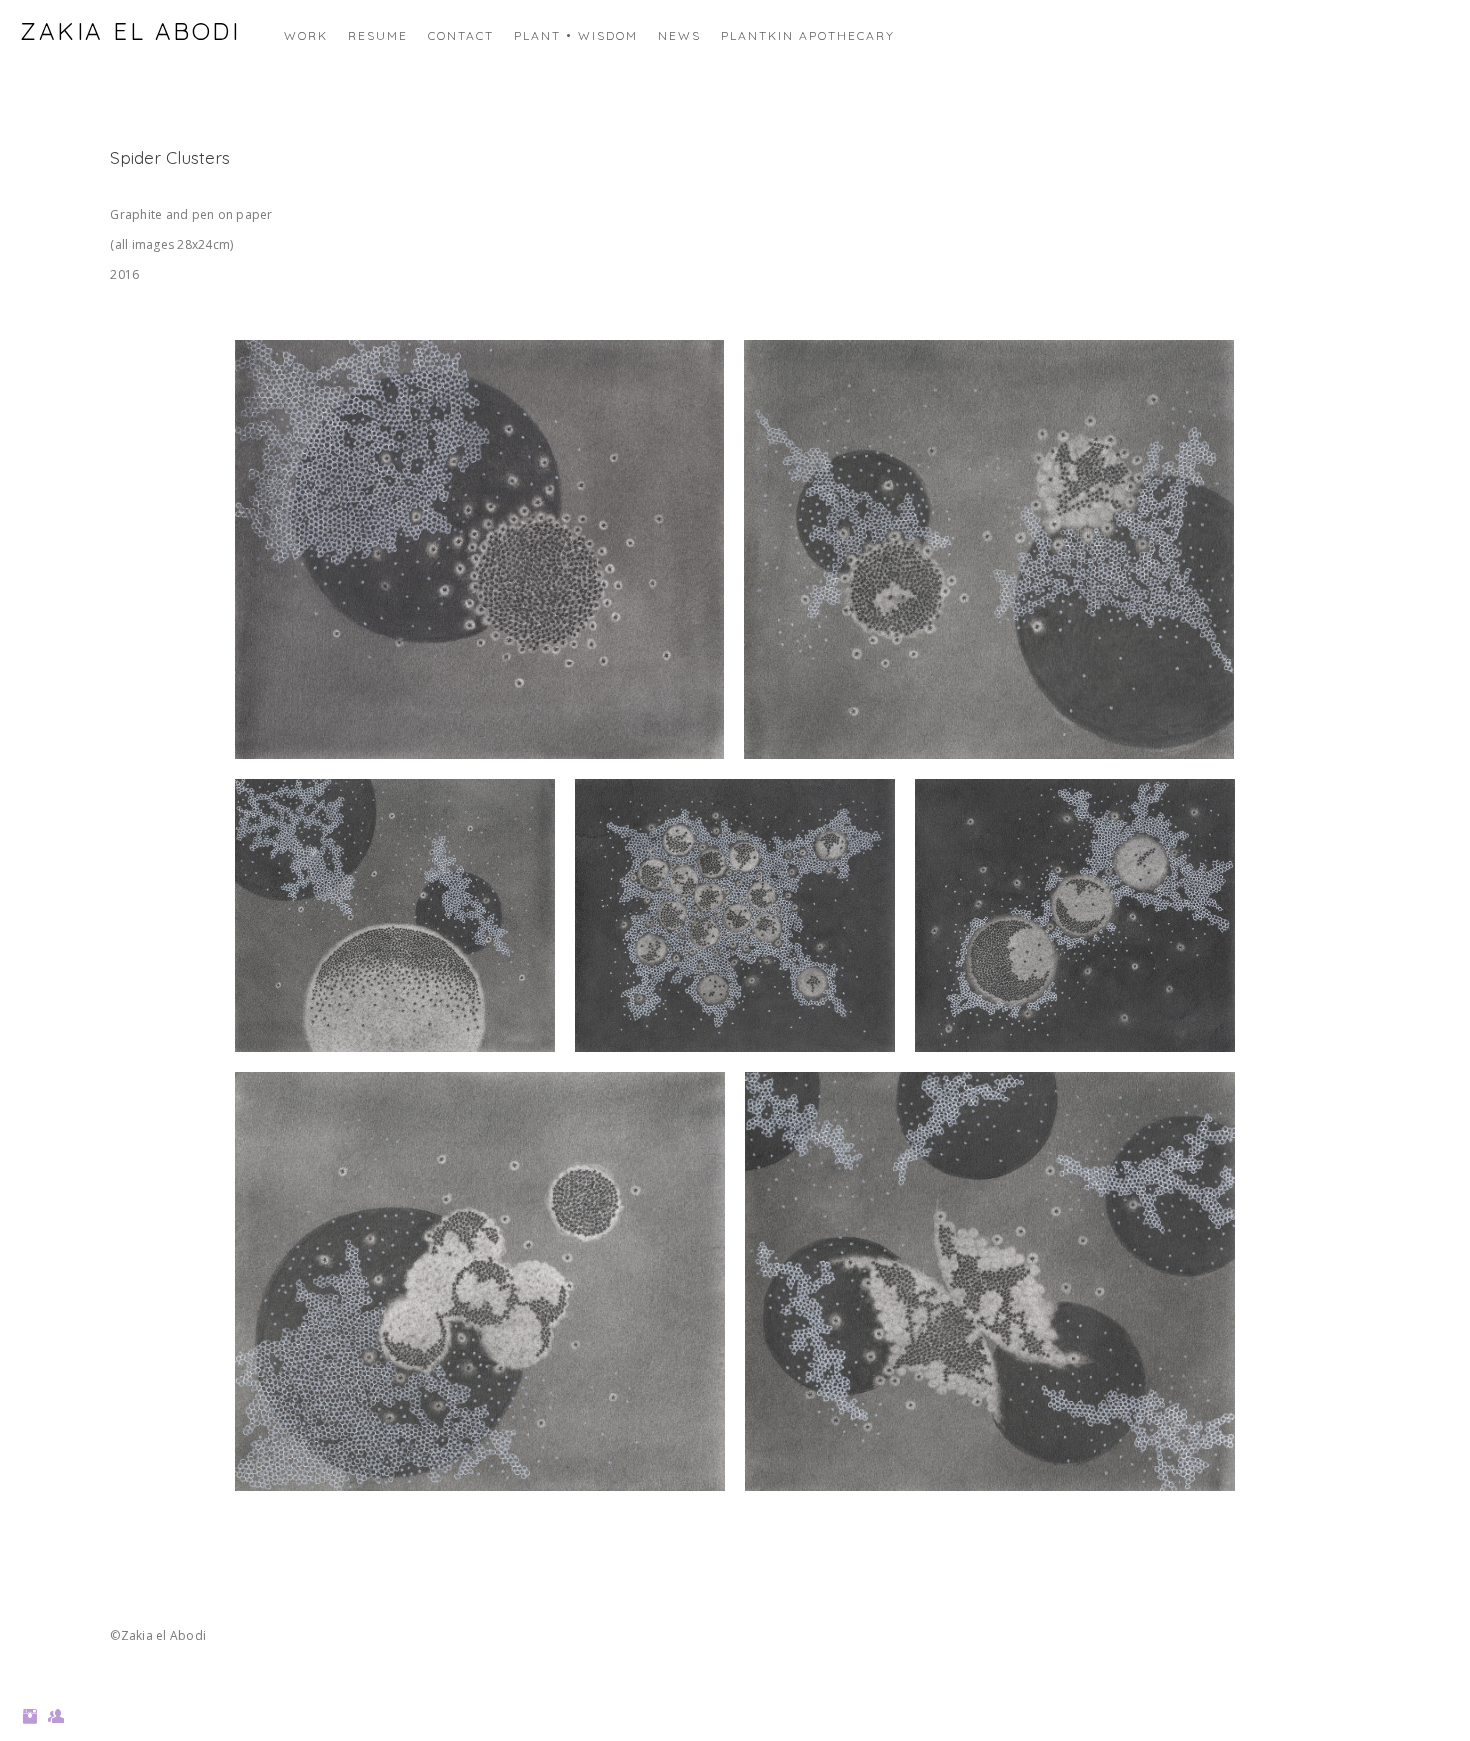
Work (306, 35)
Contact (461, 35)
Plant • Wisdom (576, 35)
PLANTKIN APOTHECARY (808, 35)
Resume (378, 35)
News (679, 35)
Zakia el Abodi (130, 31)
